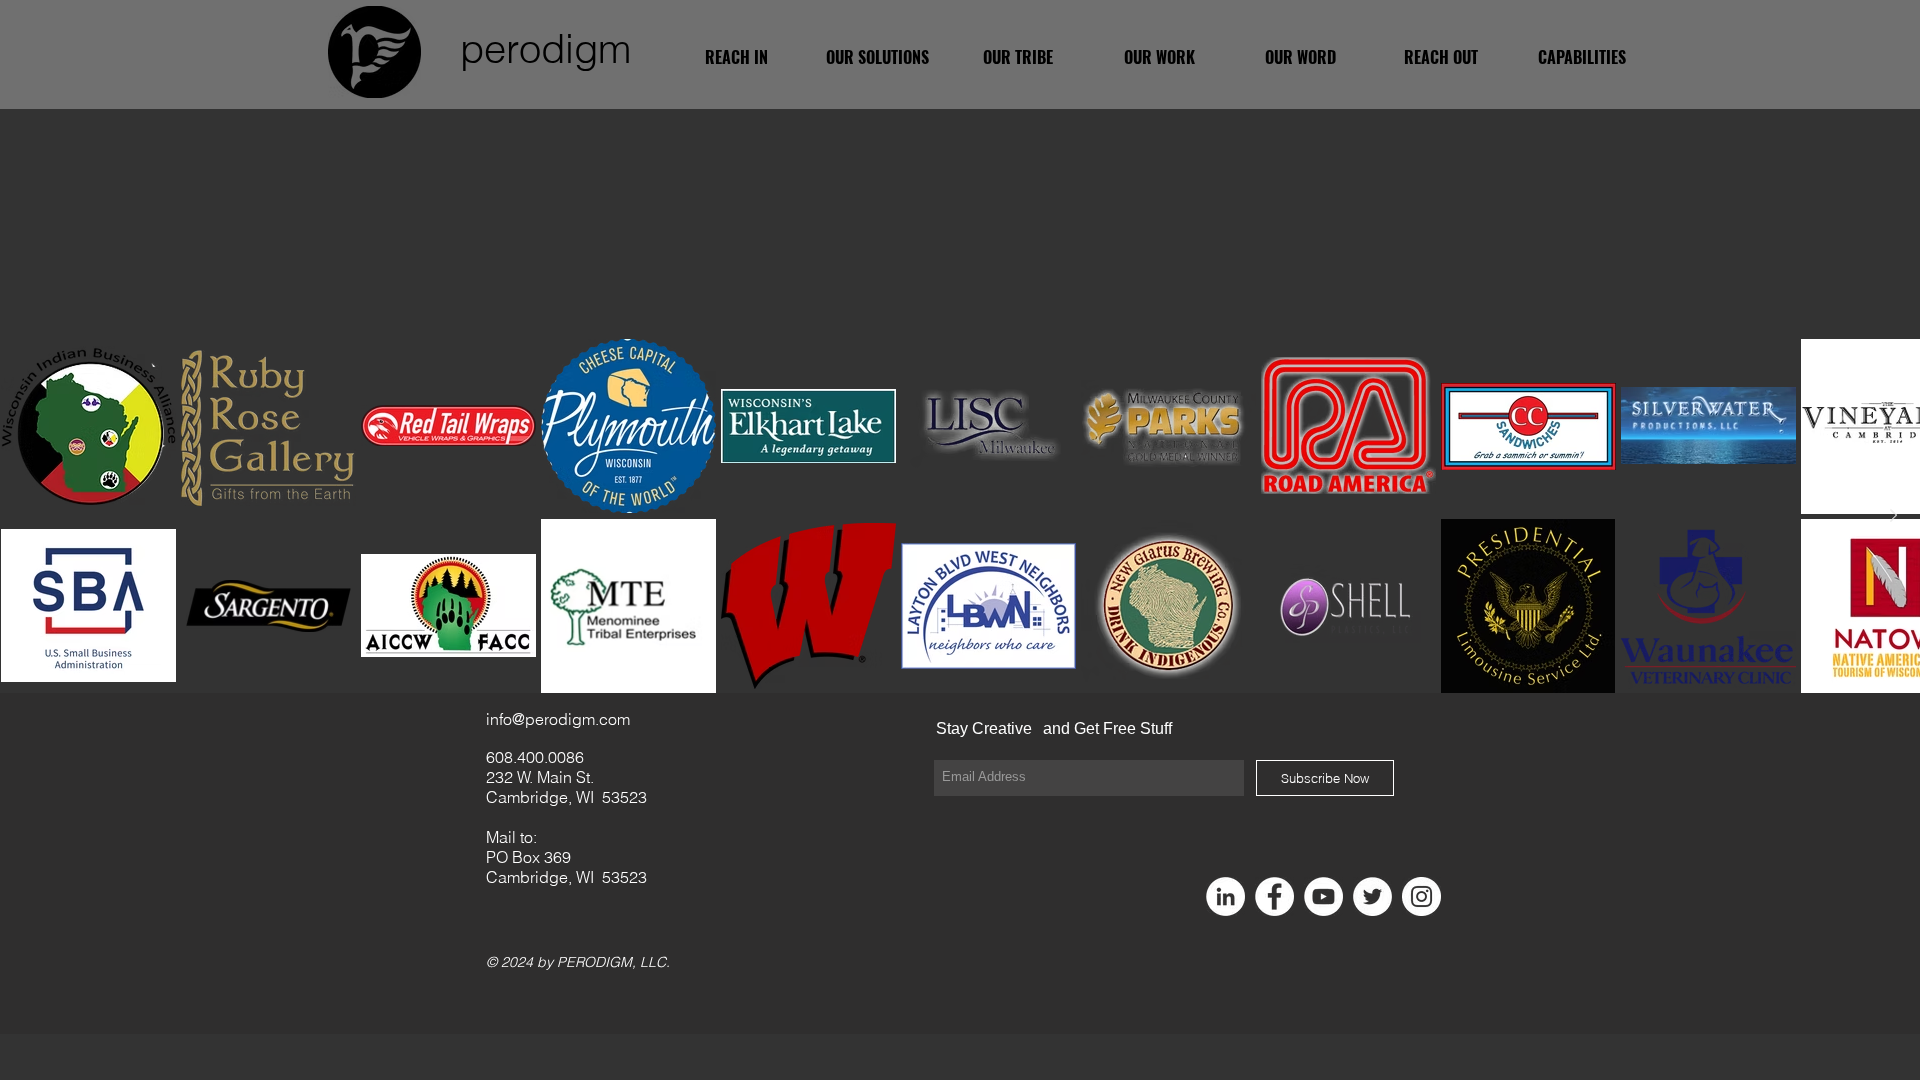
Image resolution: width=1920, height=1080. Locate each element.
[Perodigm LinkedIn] (1225, 896)
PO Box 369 (528, 857)
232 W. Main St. (540, 777)
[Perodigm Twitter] (1372, 896)
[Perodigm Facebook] (1274, 896)
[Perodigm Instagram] (1421, 896)
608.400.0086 (535, 757)
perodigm (545, 48)
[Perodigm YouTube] (1323, 896)
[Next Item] (1893, 515)
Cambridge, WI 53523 (566, 797)
